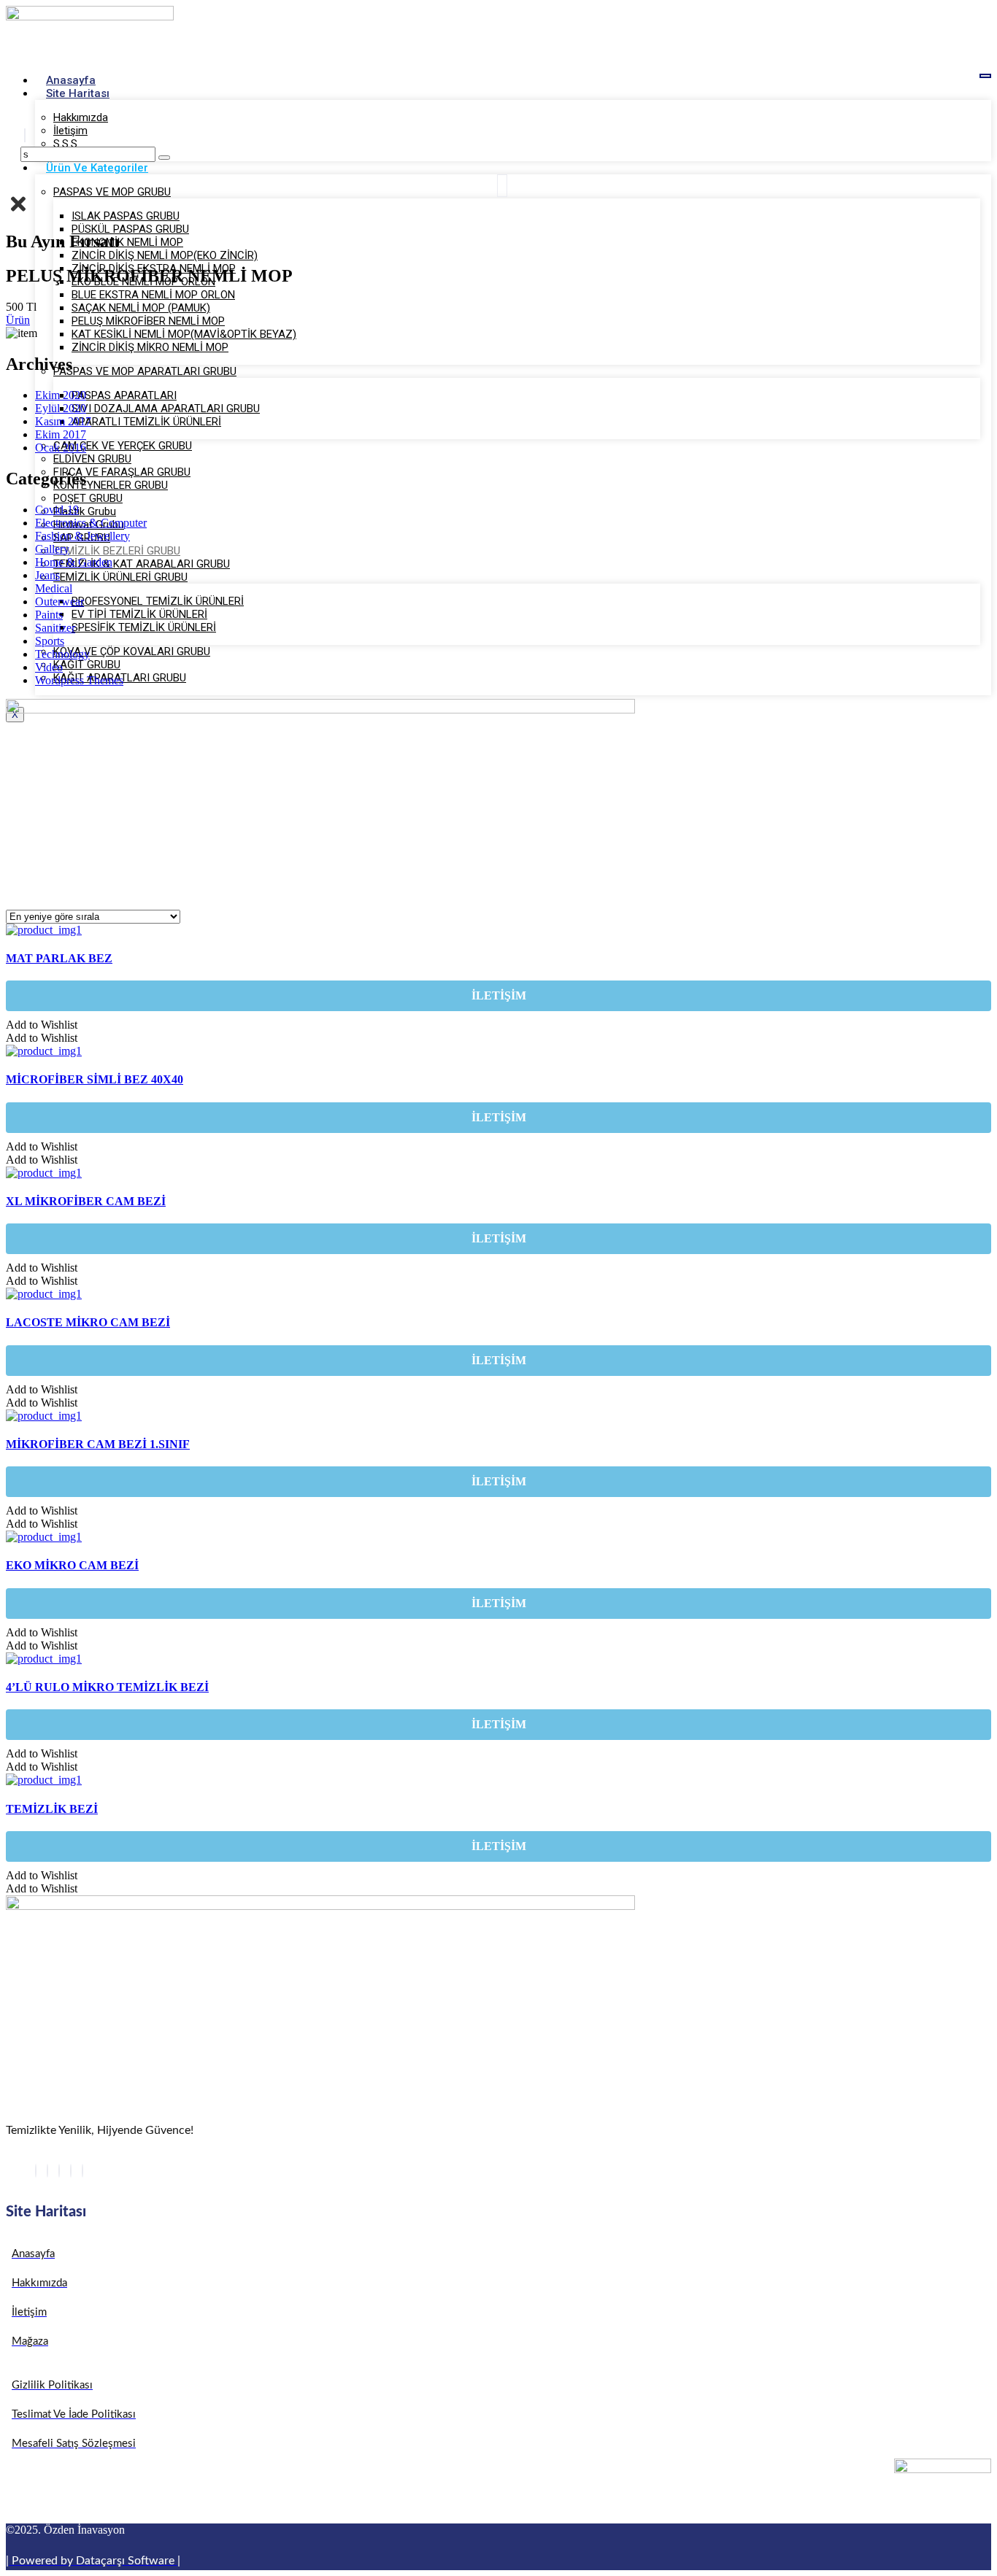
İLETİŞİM (499, 995)
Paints (49, 615)
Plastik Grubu (85, 511)
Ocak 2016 (61, 448)
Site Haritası (78, 93)
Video (49, 667)
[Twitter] (47, 2171)
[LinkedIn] (59, 2171)
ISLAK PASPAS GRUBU (126, 216)
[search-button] (164, 158)
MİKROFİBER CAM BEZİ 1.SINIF (98, 1444)
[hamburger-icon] (985, 76)
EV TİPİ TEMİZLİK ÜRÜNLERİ (139, 614)
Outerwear (59, 602)
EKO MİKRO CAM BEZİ (72, 1565)
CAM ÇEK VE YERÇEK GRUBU (123, 446)
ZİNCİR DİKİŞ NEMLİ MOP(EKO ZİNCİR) (165, 255)
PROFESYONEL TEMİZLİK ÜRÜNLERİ (158, 601)
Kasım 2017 (63, 421)
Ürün (18, 320)
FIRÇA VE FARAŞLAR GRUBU (122, 472)
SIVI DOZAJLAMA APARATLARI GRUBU (166, 409)
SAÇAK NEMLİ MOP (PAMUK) (141, 308)
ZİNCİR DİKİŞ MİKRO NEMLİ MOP (150, 347)
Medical (54, 588)
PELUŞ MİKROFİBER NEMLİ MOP (148, 321)
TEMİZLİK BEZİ (52, 1809)
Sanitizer (55, 628)
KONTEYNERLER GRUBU (111, 485)
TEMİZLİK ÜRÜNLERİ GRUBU (120, 577)
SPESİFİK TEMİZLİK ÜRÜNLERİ (144, 627)
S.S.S (65, 144)
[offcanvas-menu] (502, 186)
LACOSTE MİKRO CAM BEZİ (88, 1322)
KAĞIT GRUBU (87, 665)
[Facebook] (36, 2171)
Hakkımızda (81, 117)
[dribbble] (71, 2171)
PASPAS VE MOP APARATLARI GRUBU (145, 371)
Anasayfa (71, 80)
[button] (42, 1025)
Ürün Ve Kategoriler (97, 168)
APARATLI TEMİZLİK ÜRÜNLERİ (146, 422)
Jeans (47, 575)
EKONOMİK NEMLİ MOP (127, 242)
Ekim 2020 (61, 395)
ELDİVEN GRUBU (92, 459)
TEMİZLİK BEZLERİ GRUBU (117, 551)
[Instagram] (82, 2171)
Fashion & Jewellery (82, 536)
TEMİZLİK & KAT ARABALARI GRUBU (142, 564)
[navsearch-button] (25, 135)
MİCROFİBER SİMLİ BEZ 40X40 (95, 1079)
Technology (62, 654)
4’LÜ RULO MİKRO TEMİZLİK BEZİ (107, 1687)
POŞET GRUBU (88, 498)
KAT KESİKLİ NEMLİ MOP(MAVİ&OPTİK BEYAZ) (184, 334)
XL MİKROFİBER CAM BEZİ (86, 1201)
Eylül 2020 (61, 408)
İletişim (70, 131)
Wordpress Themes (79, 680)
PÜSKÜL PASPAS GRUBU (130, 229)
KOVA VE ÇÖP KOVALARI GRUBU (132, 651)
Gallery (52, 549)
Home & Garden (74, 562)
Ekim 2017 (61, 434)
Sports (50, 641)
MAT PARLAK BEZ (59, 958)
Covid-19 (57, 510)
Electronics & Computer (91, 523)
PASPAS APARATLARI (124, 395)
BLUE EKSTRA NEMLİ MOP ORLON (153, 295)
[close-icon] (18, 211)
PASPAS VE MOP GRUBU (112, 192)
